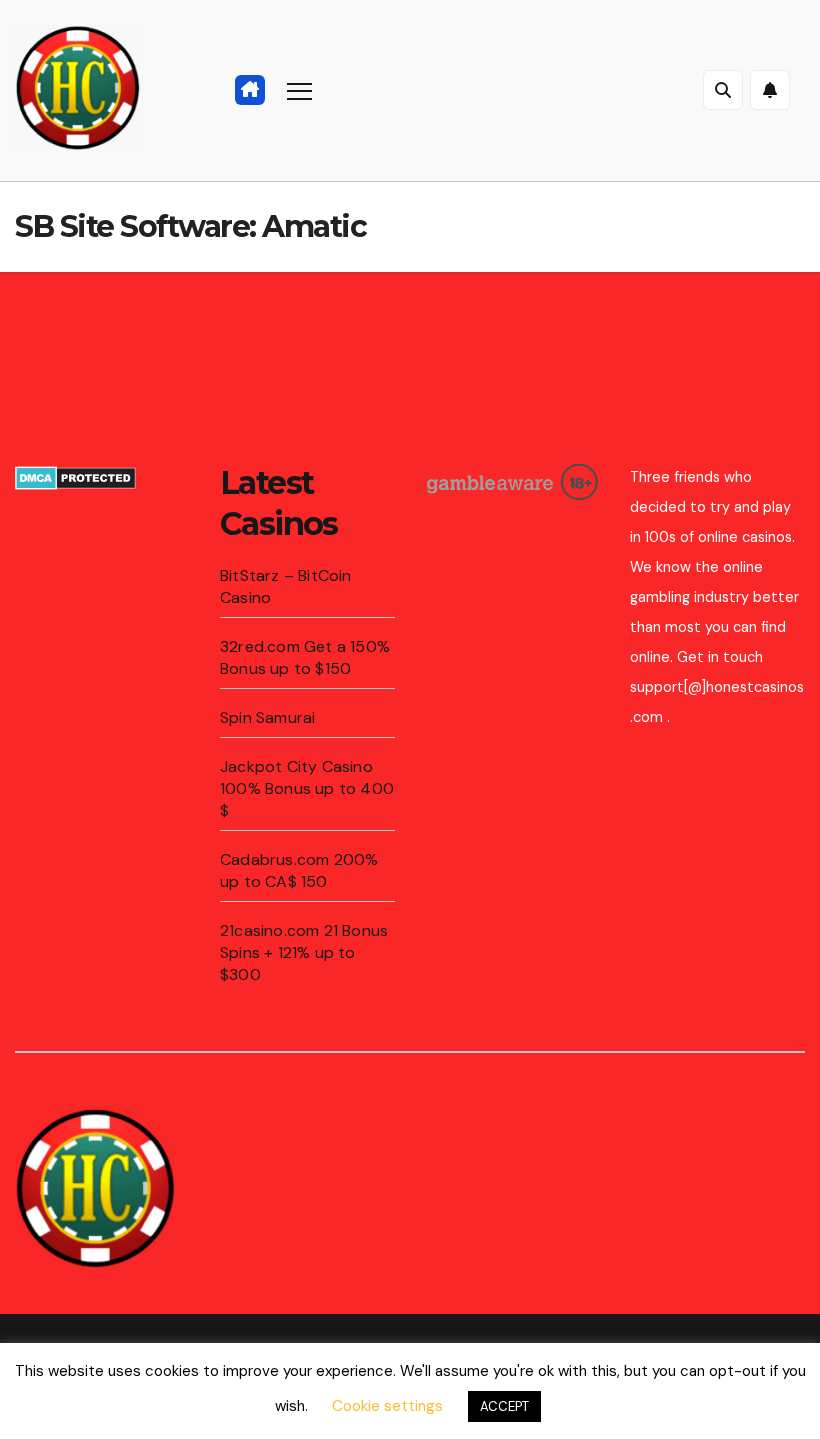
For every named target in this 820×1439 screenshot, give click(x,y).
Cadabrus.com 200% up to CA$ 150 (299, 870)
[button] (723, 90)
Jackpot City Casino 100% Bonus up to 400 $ (307, 788)
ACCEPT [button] (504, 1406)
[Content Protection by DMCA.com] (75, 476)
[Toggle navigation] (299, 90)
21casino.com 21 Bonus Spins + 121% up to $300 (304, 952)
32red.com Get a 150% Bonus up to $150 (305, 657)
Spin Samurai (267, 717)
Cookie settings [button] (387, 1406)
